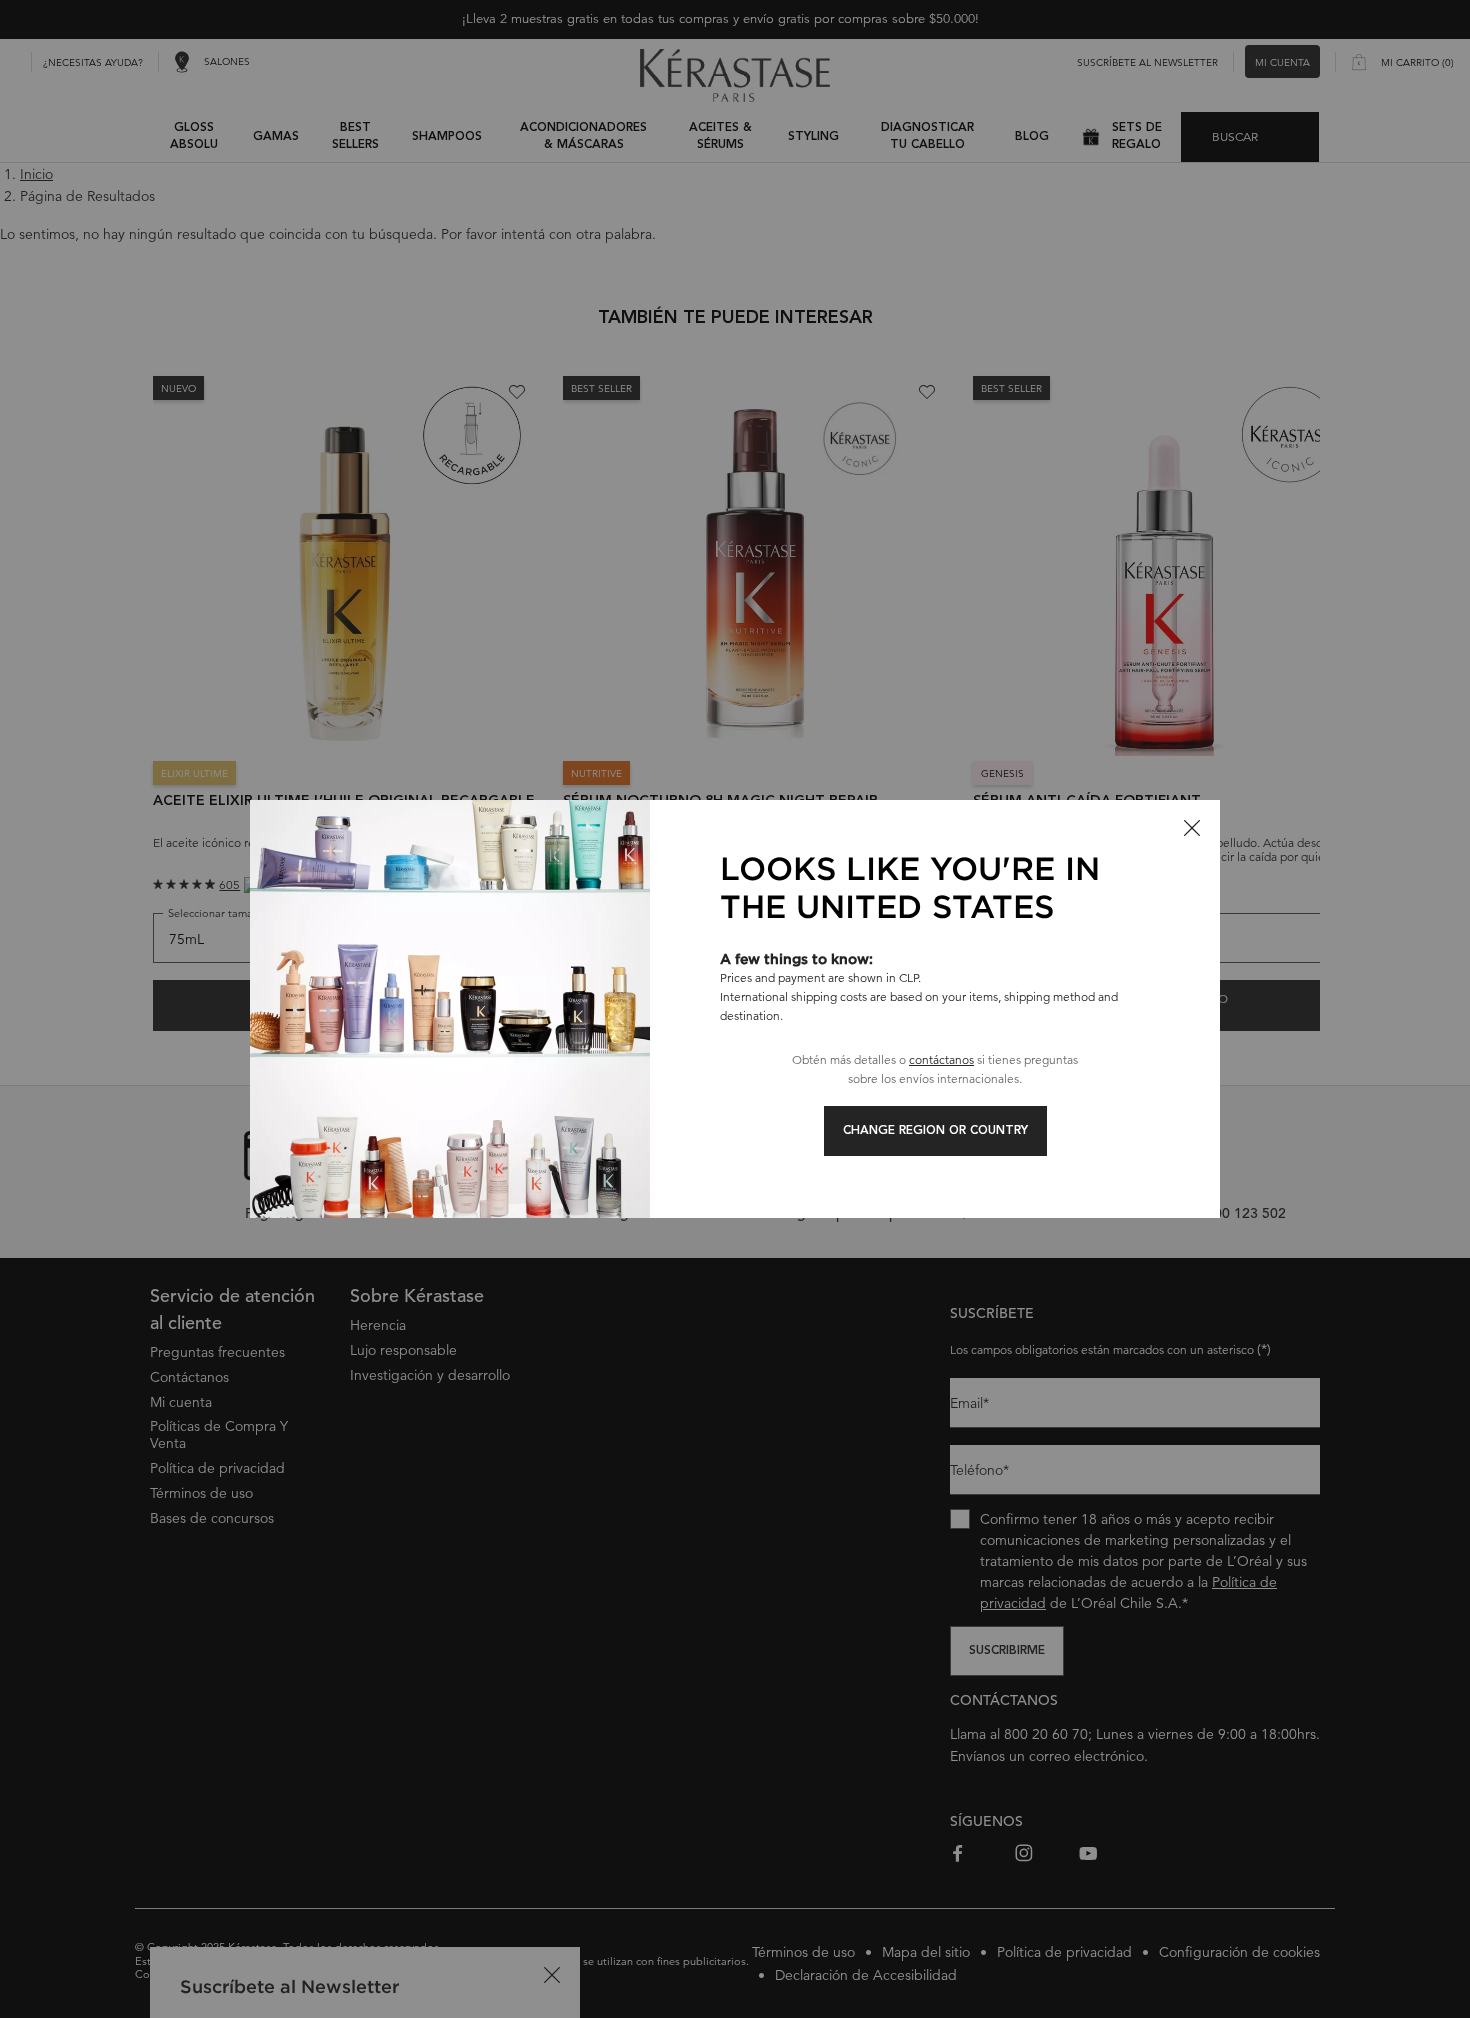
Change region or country (935, 1131)
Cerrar (1192, 828)
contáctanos (941, 1059)
